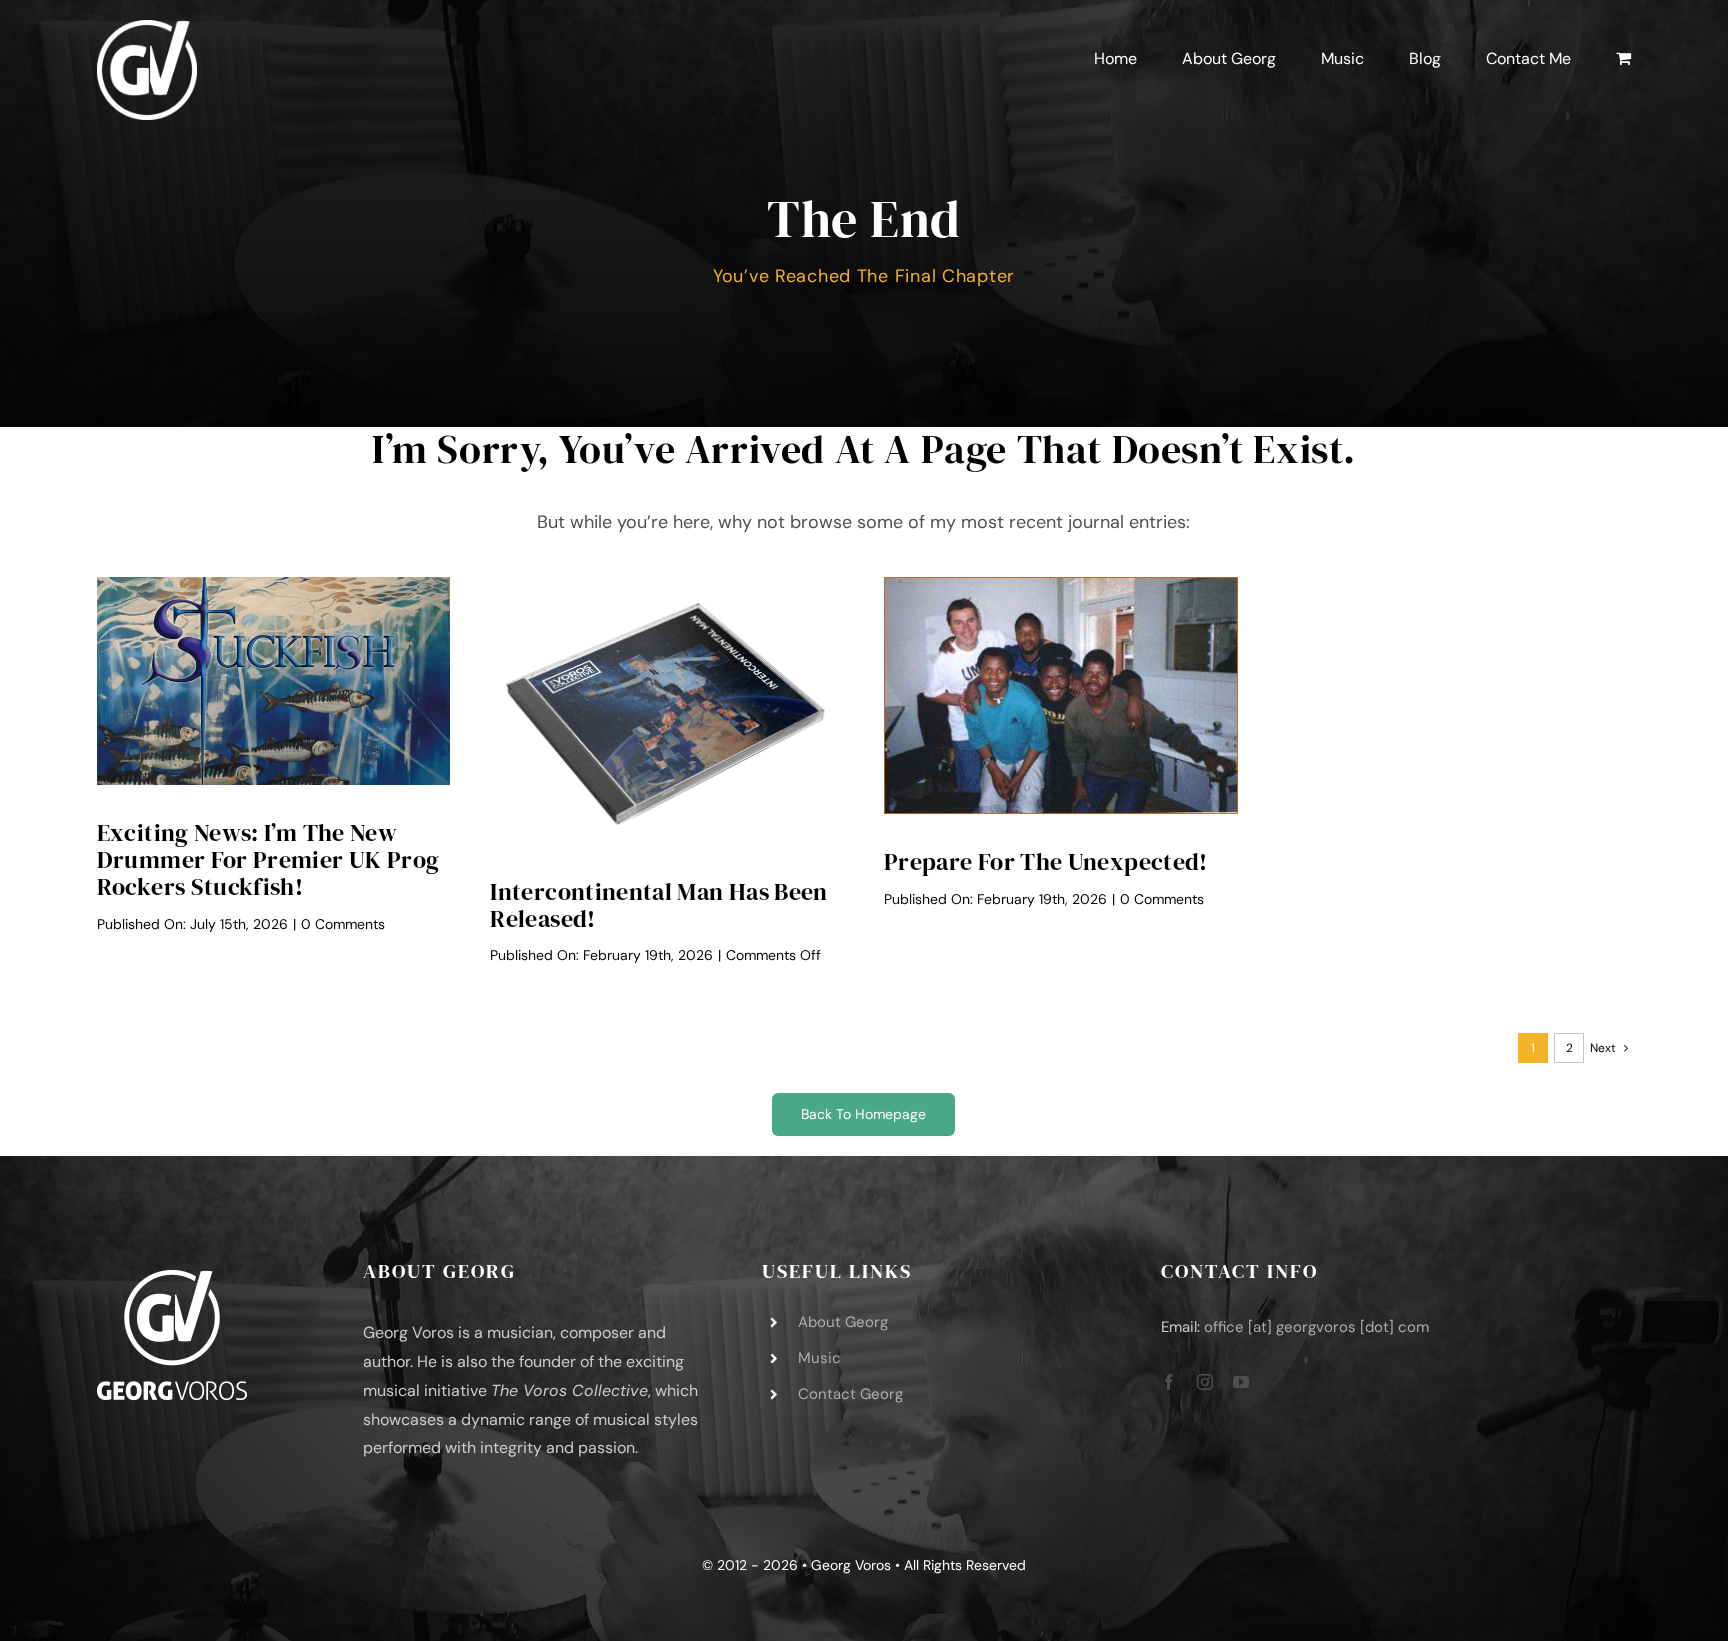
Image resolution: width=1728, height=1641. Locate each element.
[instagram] (1205, 1382)
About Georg (843, 1322)
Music (819, 1358)
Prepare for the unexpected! (1046, 861)
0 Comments (343, 924)
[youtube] (1241, 1382)
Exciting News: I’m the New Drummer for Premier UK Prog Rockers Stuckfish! (268, 859)
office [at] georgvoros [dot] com (1316, 1327)
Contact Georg (850, 1394)
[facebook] (1169, 1382)
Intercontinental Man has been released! (658, 905)
